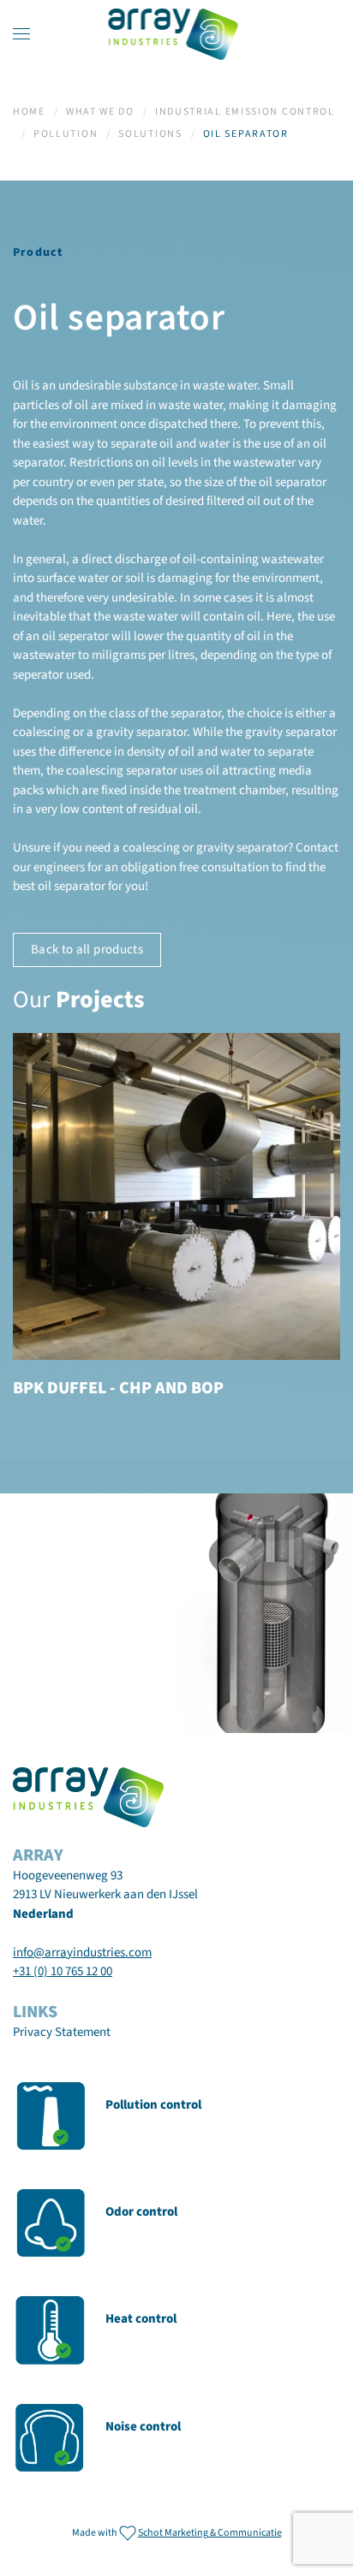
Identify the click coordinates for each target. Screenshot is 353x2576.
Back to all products (87, 950)
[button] (21, 34)
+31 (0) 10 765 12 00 (63, 1971)
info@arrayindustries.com (82, 1953)
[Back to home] (177, 34)
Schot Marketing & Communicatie (210, 2533)
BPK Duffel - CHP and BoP (118, 1388)
